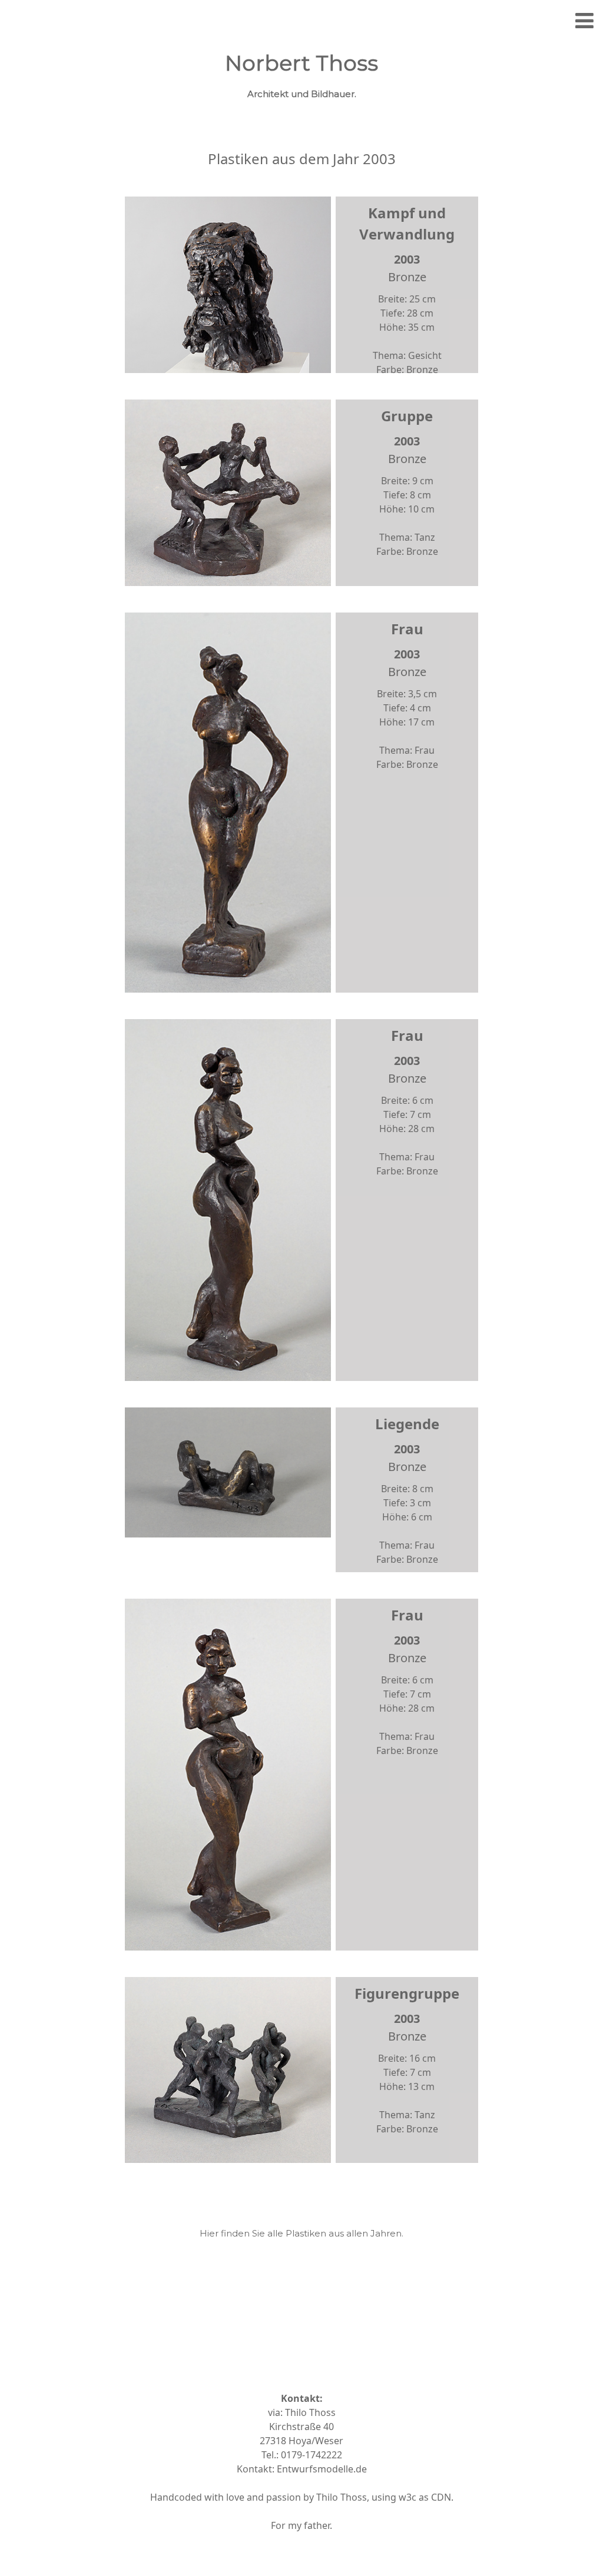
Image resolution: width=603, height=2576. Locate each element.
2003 (407, 259)
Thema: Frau (407, 750)
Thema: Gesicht (407, 355)
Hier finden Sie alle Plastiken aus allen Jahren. (301, 2233)
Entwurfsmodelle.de (322, 2469)
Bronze (407, 277)
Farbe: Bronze (407, 370)
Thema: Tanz (407, 537)
